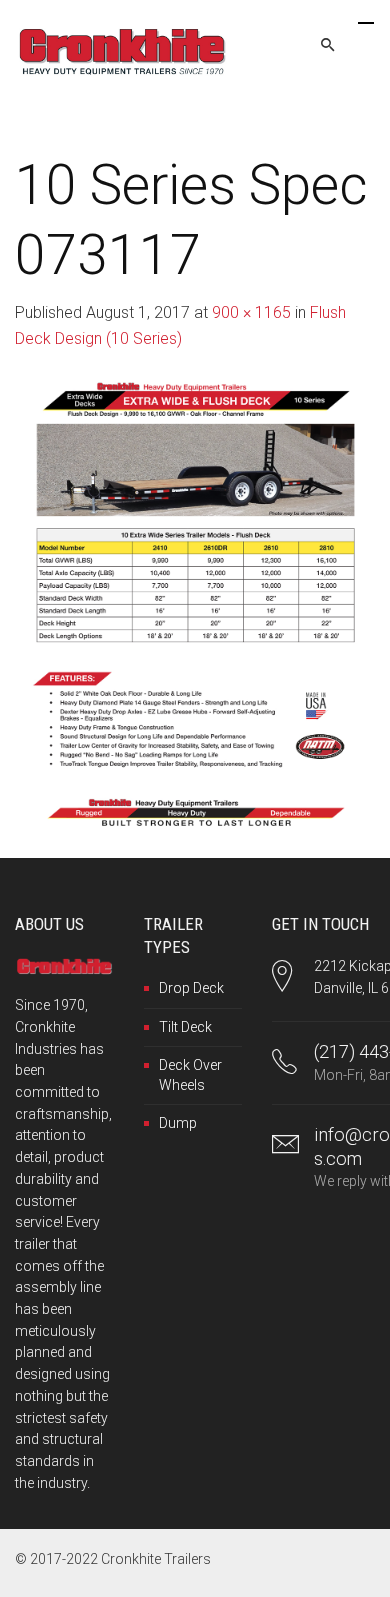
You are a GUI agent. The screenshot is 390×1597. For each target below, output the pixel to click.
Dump (178, 1123)
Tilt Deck (185, 1027)
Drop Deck (191, 988)
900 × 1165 (251, 312)
